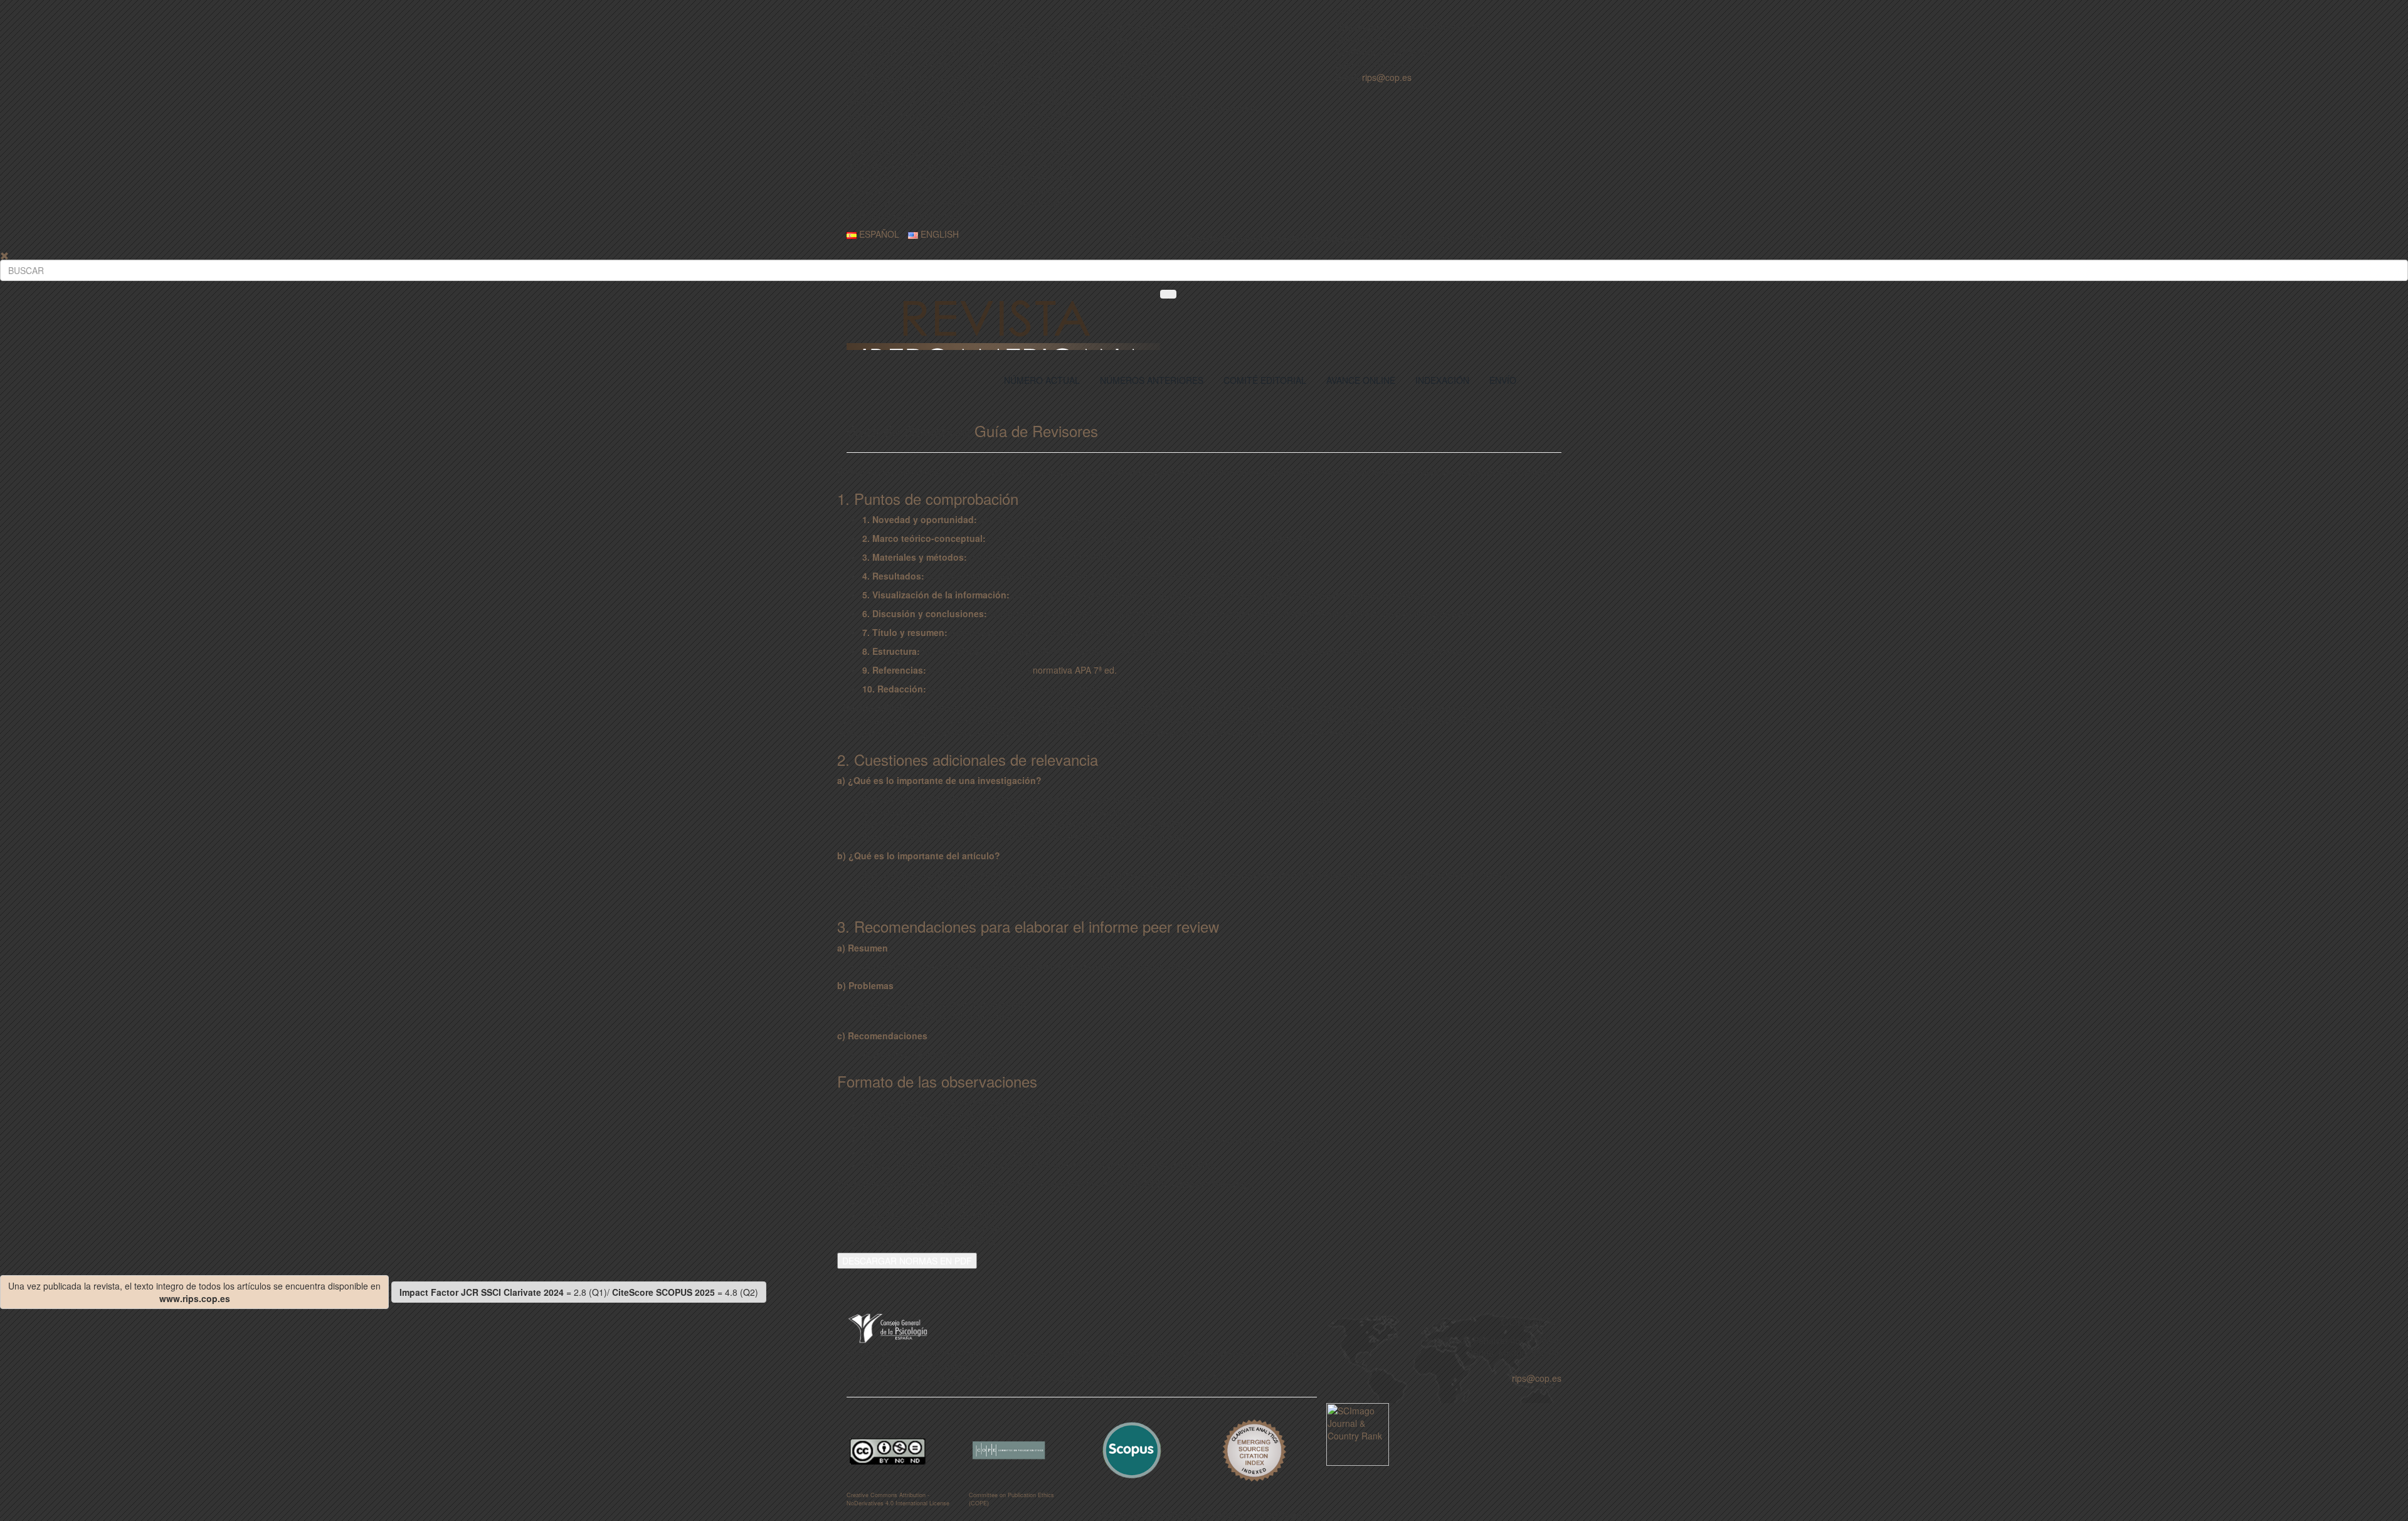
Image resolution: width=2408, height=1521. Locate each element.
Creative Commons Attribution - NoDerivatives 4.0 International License (898, 1499)
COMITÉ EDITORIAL (1265, 380)
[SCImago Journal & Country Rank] (1358, 1433)
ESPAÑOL (878, 234)
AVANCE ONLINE (1361, 380)
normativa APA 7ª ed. (1075, 670)
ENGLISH (938, 234)
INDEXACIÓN (1442, 380)
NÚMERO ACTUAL (1042, 380)
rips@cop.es (1387, 77)
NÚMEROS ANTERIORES (1152, 380)
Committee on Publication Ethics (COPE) (1011, 1499)
